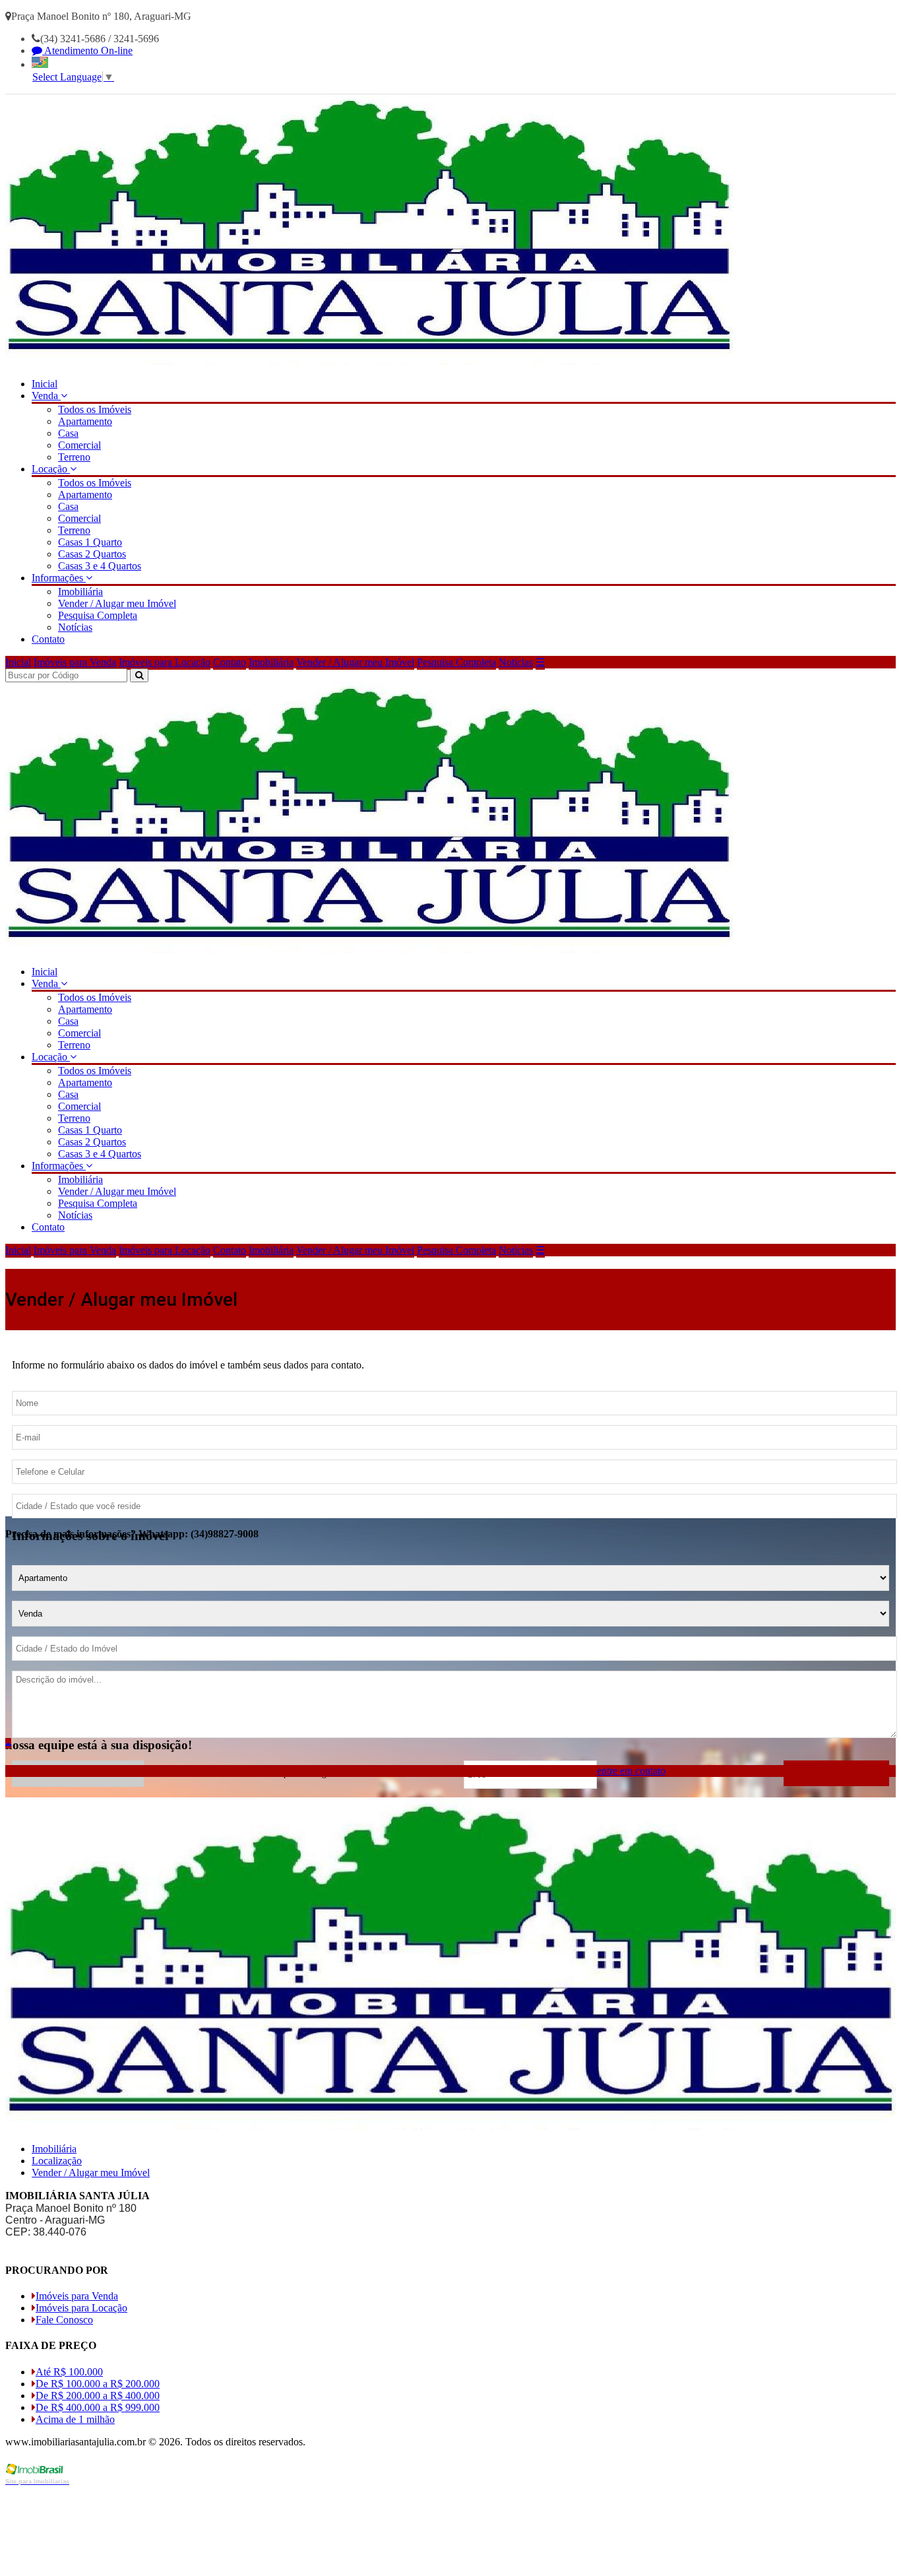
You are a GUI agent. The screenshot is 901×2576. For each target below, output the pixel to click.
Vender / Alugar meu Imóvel (117, 603)
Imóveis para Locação (165, 662)
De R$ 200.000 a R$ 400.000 (98, 2396)
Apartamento (85, 421)
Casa (68, 433)
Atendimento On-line (87, 50)
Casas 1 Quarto (90, 542)
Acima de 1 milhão (75, 2419)
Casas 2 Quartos (92, 554)
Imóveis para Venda (75, 662)
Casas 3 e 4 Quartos (100, 566)
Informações (59, 578)
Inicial (45, 384)
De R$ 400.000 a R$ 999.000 (98, 2407)
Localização (57, 2161)
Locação (51, 469)
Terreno (74, 457)
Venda (46, 396)
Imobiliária (80, 592)
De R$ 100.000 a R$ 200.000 (98, 2384)
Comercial (79, 445)
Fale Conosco (64, 2320)
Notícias (75, 627)
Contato (48, 639)
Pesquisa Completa (98, 615)
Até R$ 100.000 (69, 2372)
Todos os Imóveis (95, 409)
